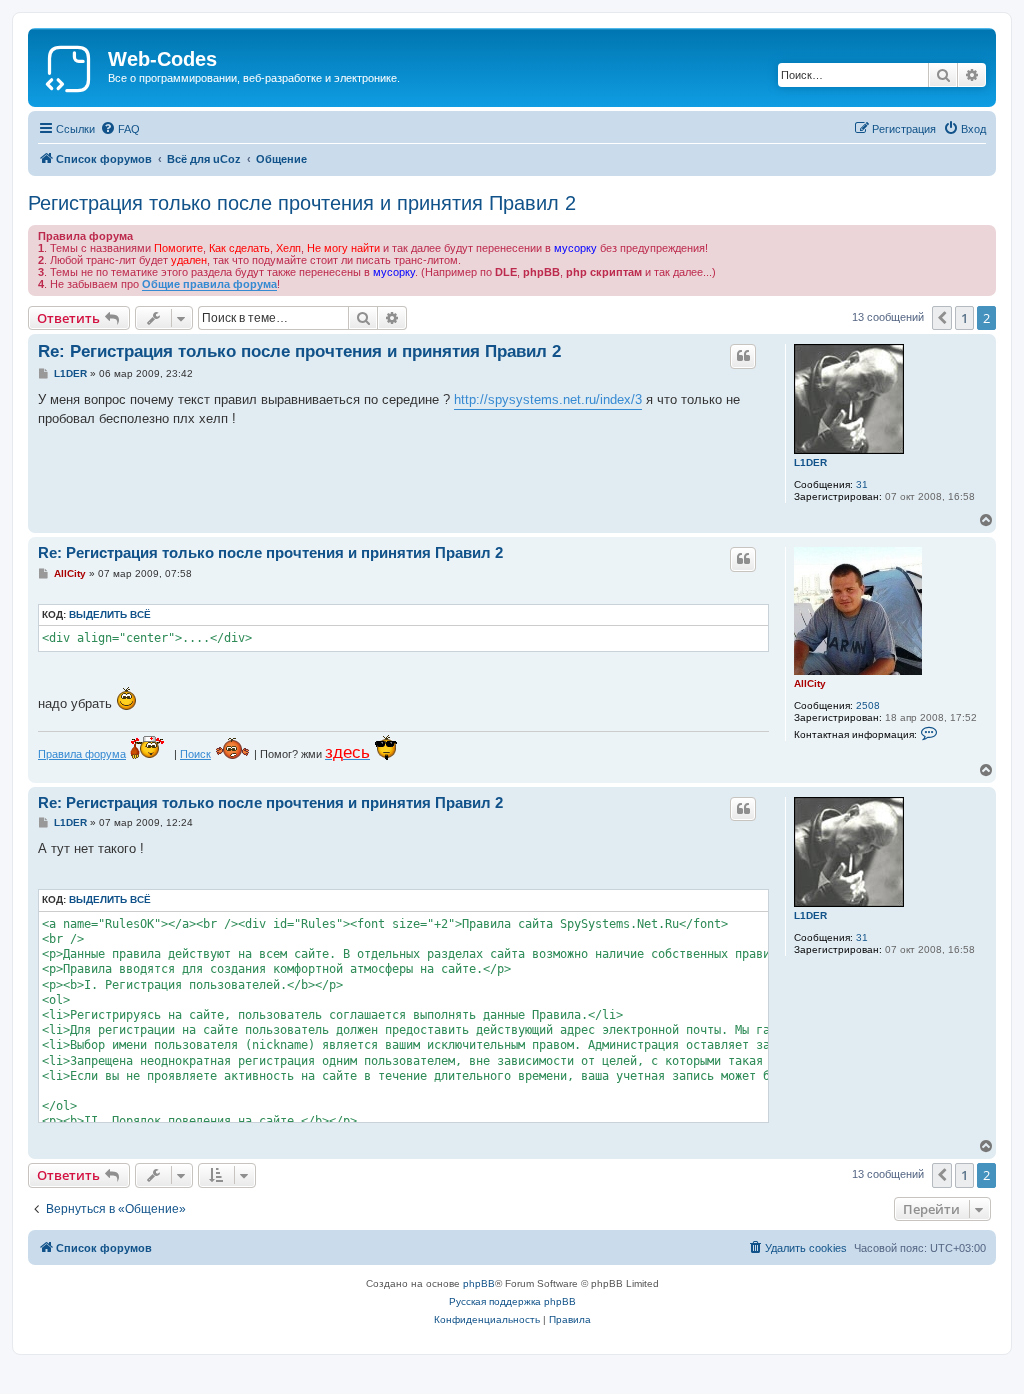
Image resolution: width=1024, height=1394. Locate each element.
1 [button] (964, 318)
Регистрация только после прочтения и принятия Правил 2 (302, 203)
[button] (942, 318)
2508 (868, 705)
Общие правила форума (209, 284)
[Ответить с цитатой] (743, 356)
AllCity (810, 683)
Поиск (195, 754)
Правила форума (82, 754)
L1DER (810, 462)
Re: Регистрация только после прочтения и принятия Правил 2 (299, 351)
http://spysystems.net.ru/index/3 (548, 399)
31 (862, 484)
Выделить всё (110, 614)
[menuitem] (120, 129)
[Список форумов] (70, 65)
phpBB (479, 1283)
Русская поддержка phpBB (512, 1301)
